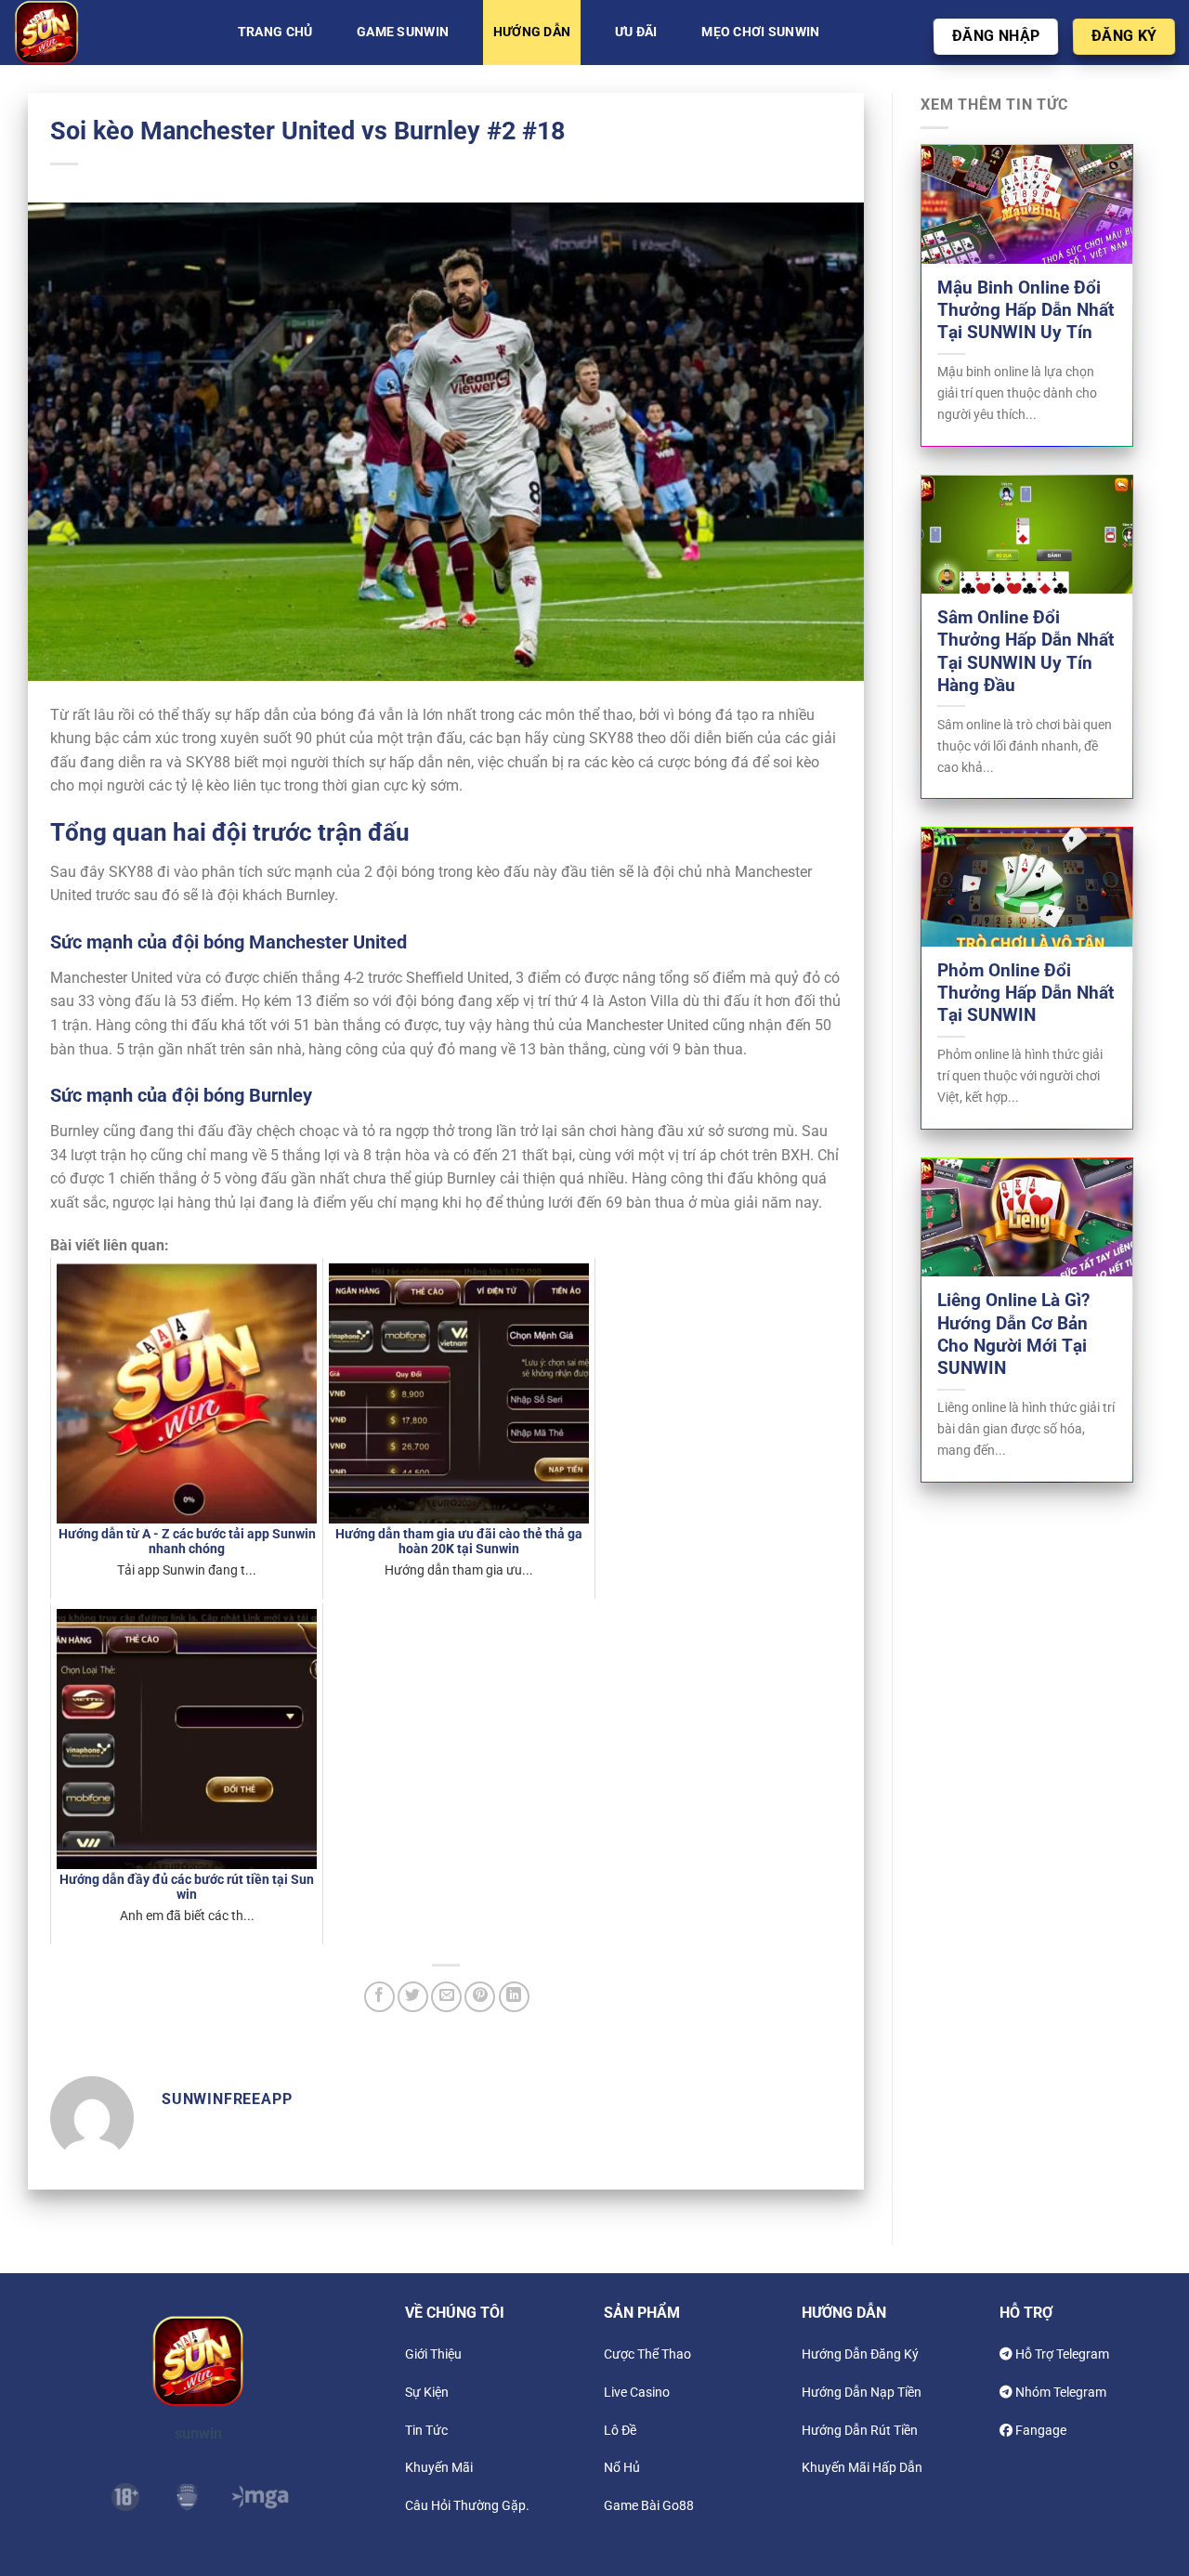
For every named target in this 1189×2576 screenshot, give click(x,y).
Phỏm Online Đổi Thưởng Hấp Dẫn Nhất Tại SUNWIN (1026, 994)
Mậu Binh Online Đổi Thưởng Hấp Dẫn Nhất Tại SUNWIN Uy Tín (1026, 311)
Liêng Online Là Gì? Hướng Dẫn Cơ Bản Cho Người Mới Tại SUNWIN (1013, 1334)
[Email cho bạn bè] (446, 1997)
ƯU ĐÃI (636, 32)
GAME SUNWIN (403, 32)
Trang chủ (275, 32)
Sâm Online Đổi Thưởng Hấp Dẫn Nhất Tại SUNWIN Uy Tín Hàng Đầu (1026, 652)
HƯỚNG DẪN (532, 32)
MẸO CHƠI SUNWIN (760, 32)
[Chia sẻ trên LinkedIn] (514, 1997)
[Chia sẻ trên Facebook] (379, 1997)
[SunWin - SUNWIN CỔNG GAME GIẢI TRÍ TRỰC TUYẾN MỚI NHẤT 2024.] (107, 33)
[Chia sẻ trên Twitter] (413, 1997)
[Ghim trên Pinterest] (480, 1997)
